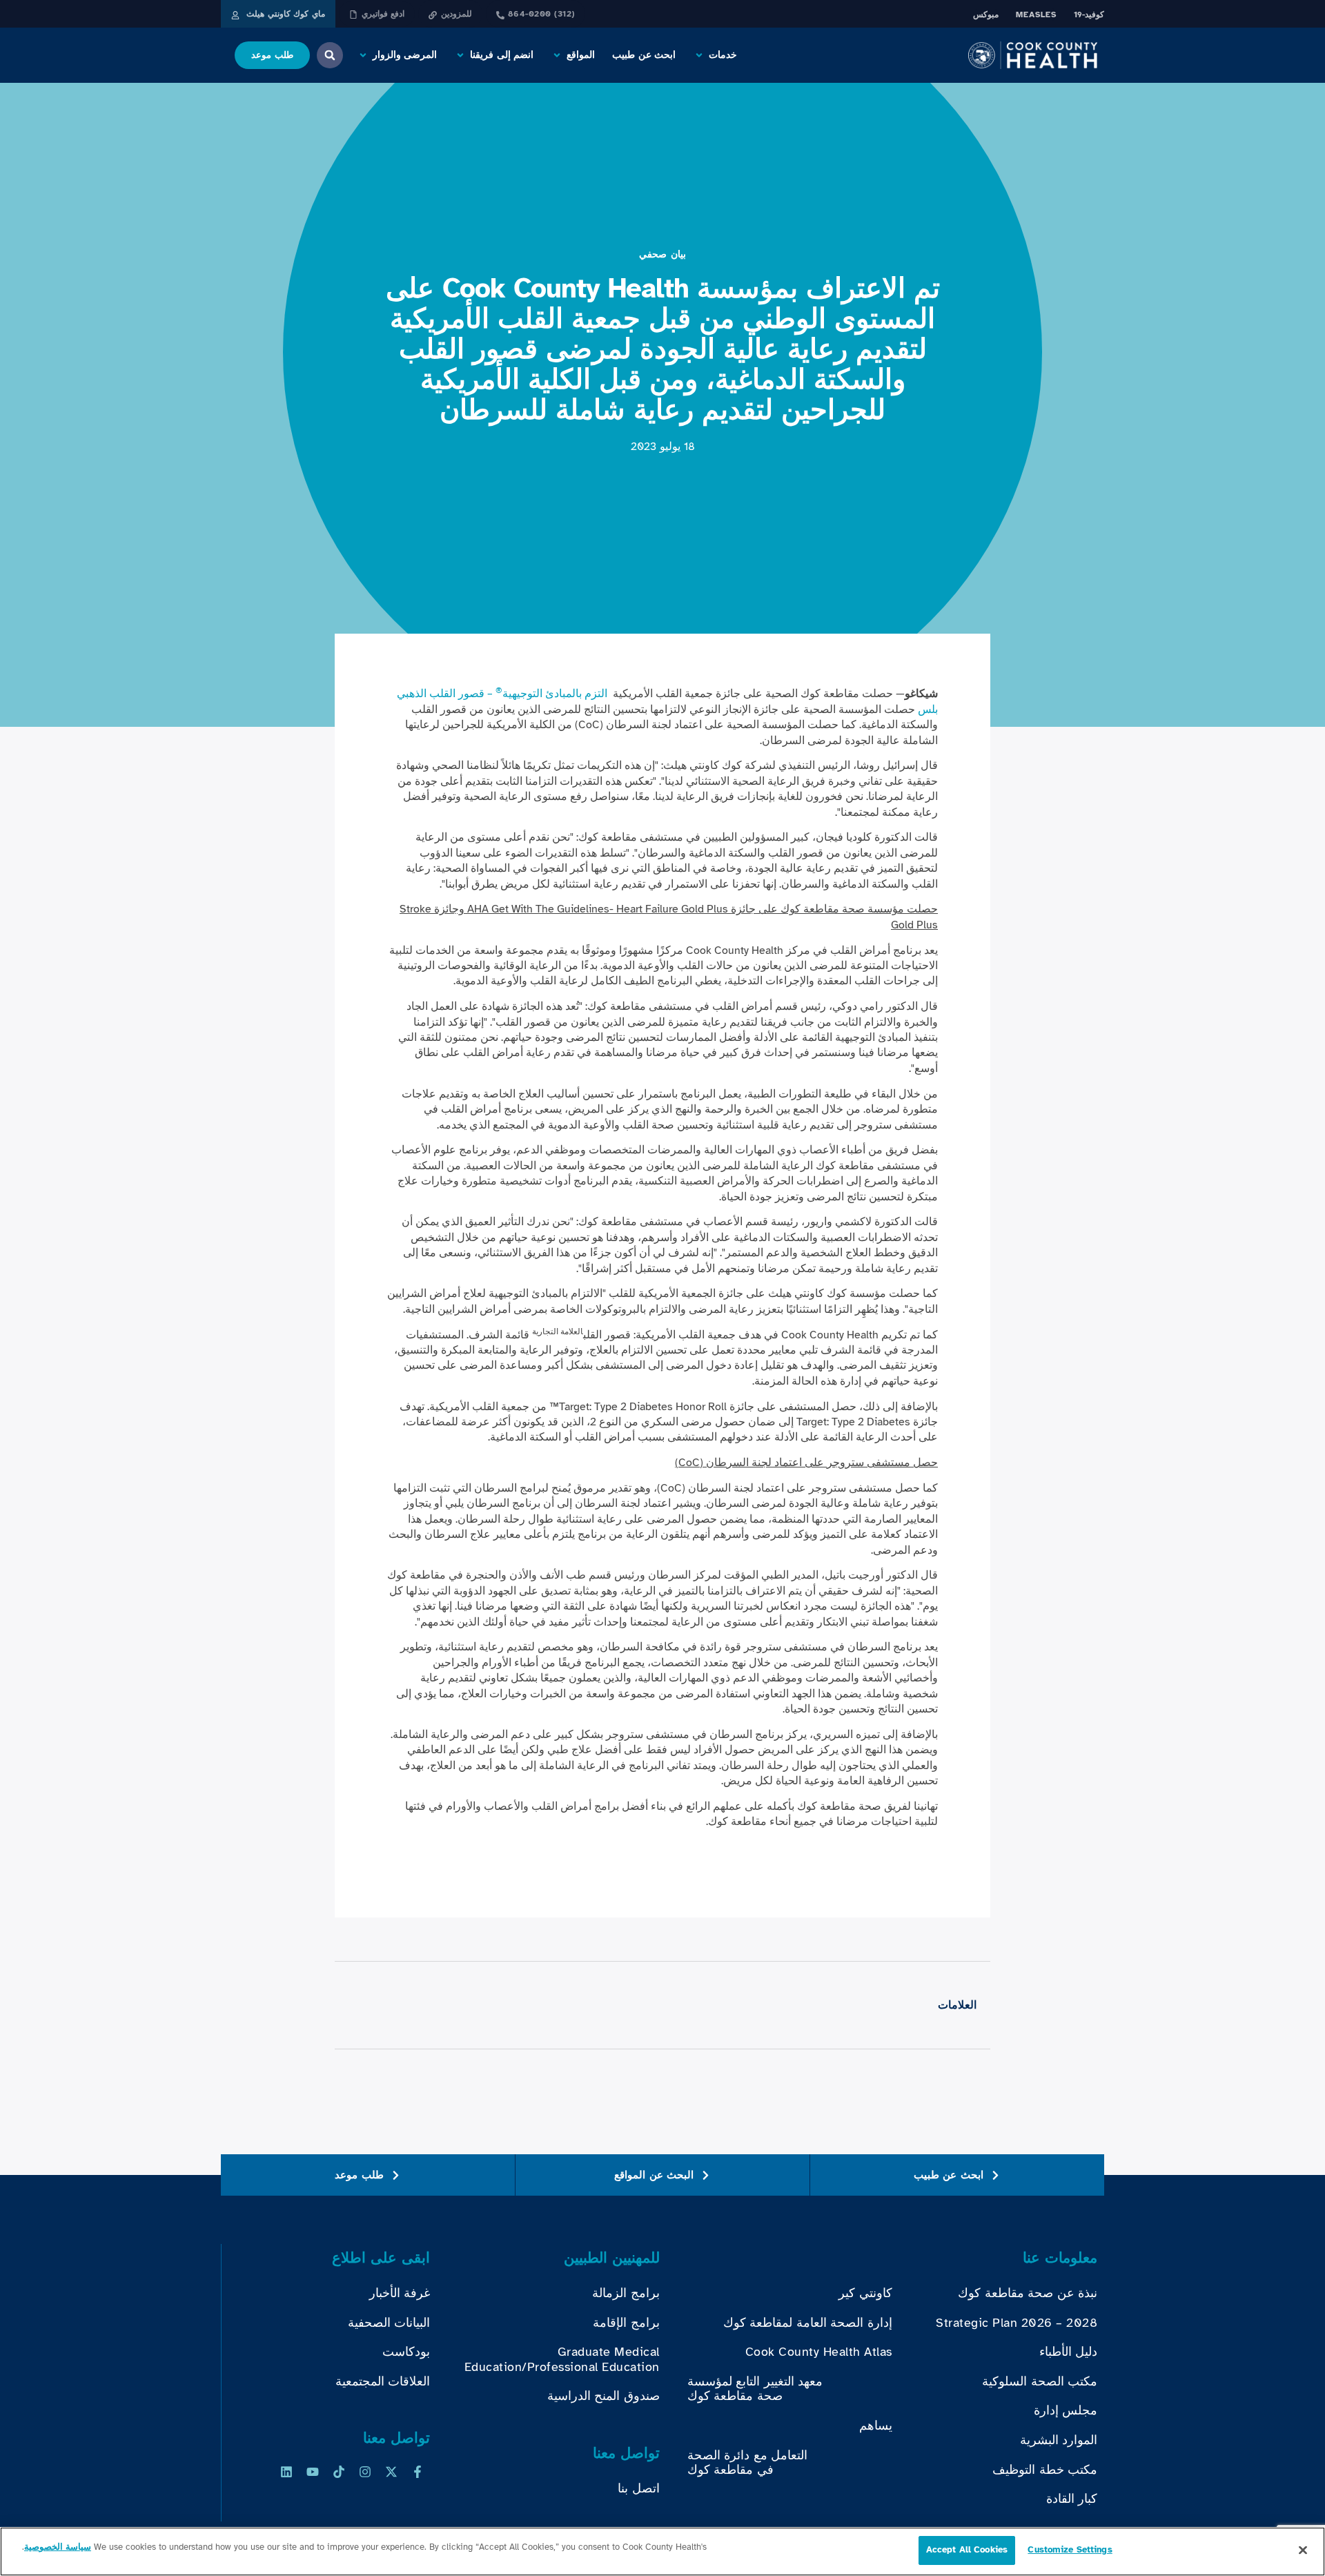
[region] (662, 2551)
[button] (715, 55)
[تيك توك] (339, 2472)
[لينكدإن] (286, 2472)
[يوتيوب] (313, 2472)
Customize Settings (1070, 2550)
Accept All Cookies (967, 2550)
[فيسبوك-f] (418, 2472)
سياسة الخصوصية (58, 2547)
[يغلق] (1303, 2550)
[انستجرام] (365, 2472)
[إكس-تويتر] (391, 2472)
